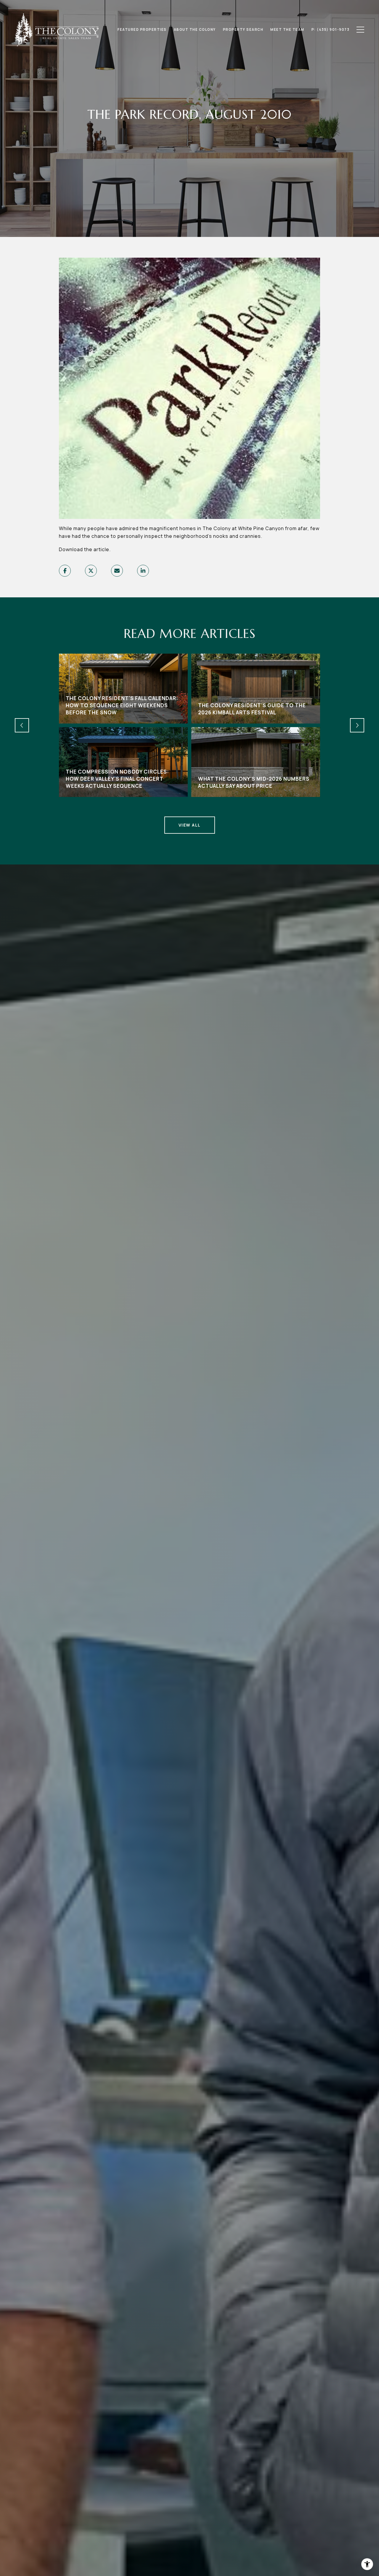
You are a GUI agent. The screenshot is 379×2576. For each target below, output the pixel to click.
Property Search (243, 30)
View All (190, 825)
